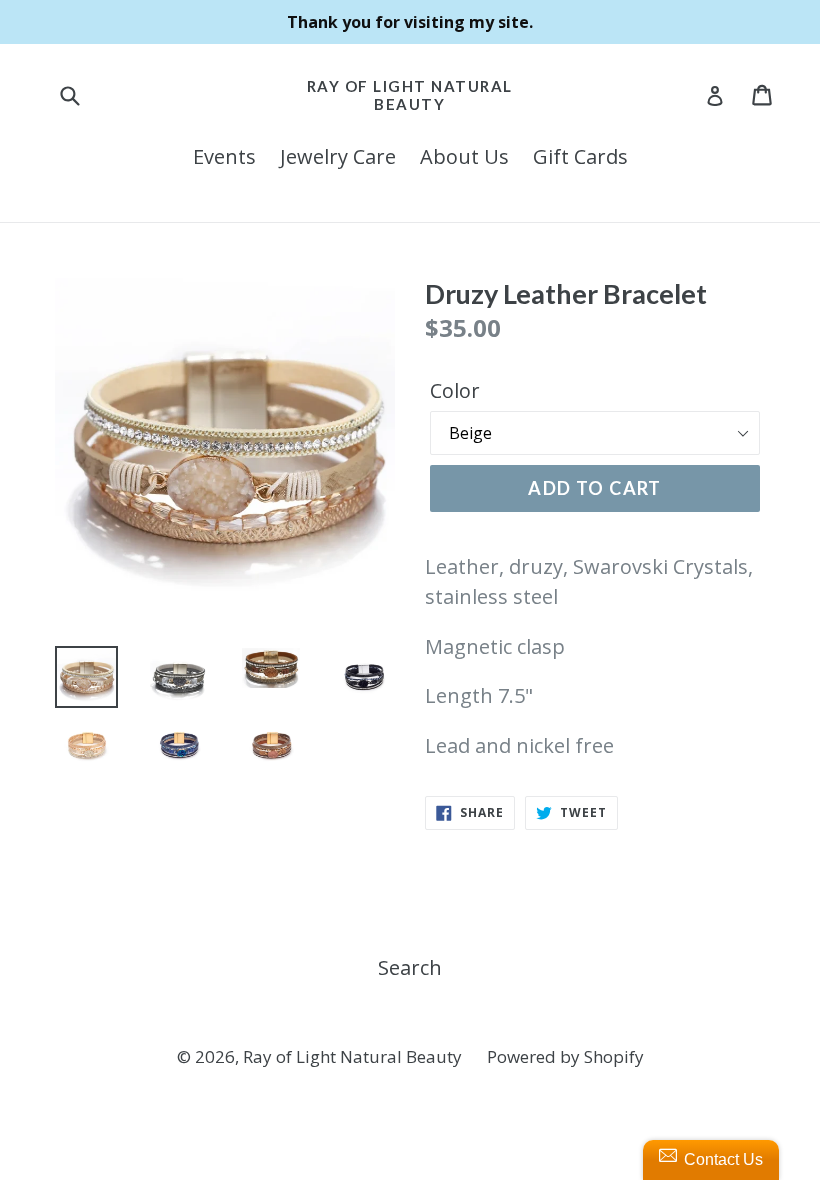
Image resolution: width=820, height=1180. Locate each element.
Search (410, 967)
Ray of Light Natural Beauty (410, 95)
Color (455, 390)
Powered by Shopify (565, 1056)
